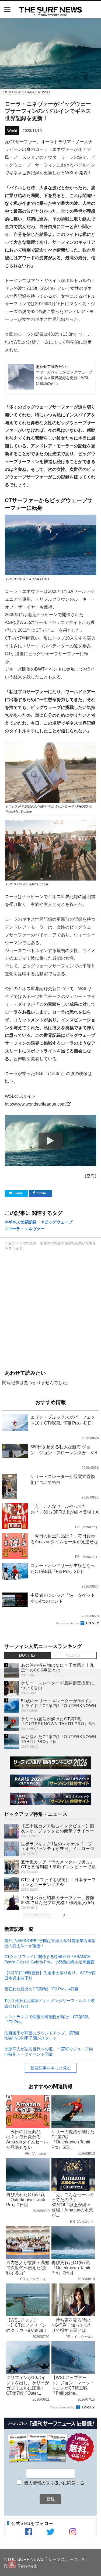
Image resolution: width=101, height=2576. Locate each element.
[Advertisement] (50, 1309)
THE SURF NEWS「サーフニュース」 (45, 2559)
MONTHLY (27, 1655)
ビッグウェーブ (58, 1222)
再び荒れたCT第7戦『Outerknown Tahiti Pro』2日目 (59, 1739)
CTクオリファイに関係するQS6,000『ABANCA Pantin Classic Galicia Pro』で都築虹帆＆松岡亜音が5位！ (49, 1959)
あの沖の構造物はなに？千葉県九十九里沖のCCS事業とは (58, 1668)
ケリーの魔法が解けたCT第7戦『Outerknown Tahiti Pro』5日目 (58, 1724)
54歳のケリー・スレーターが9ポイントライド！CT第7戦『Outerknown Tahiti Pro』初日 (59, 1706)
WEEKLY (74, 1655)
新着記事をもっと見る (51, 2068)
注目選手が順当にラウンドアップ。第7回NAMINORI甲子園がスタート (42, 2035)
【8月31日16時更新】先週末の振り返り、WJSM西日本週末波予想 (50, 1975)
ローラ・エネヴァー (26, 1229)
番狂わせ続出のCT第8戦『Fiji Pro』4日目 (41, 1989)
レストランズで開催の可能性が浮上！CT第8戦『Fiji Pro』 (46, 2019)
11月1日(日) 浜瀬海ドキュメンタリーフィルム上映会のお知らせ (50, 2003)
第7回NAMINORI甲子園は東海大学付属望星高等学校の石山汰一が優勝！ (50, 1943)
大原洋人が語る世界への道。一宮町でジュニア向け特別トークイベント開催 (49, 2051)
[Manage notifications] (12, 2564)
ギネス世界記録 (22, 1222)
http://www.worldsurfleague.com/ (36, 1104)
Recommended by (68, 1623)
